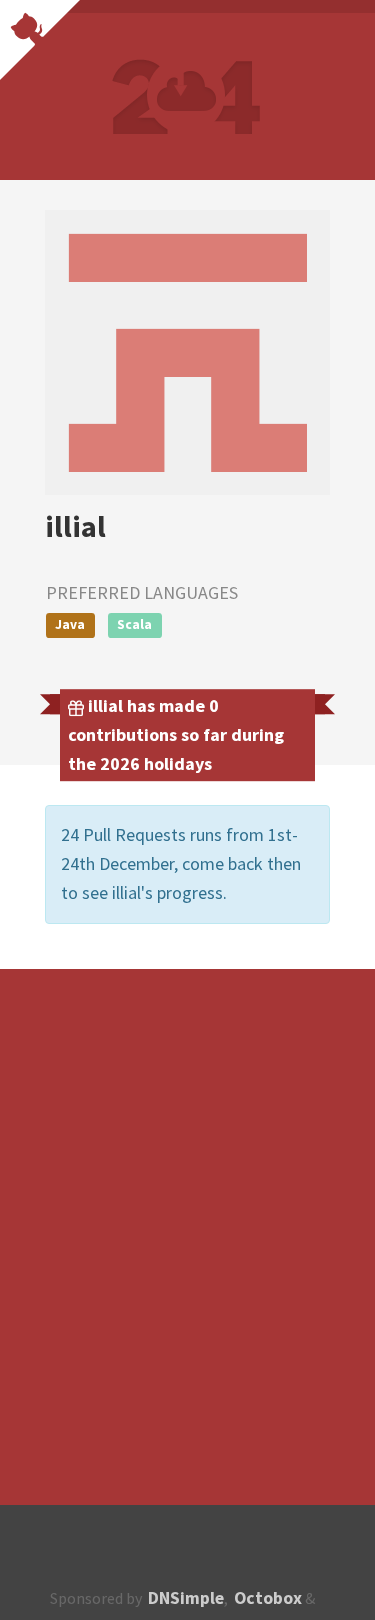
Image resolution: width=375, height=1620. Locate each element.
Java (70, 624)
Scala (134, 624)
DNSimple (186, 1598)
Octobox (268, 1598)
